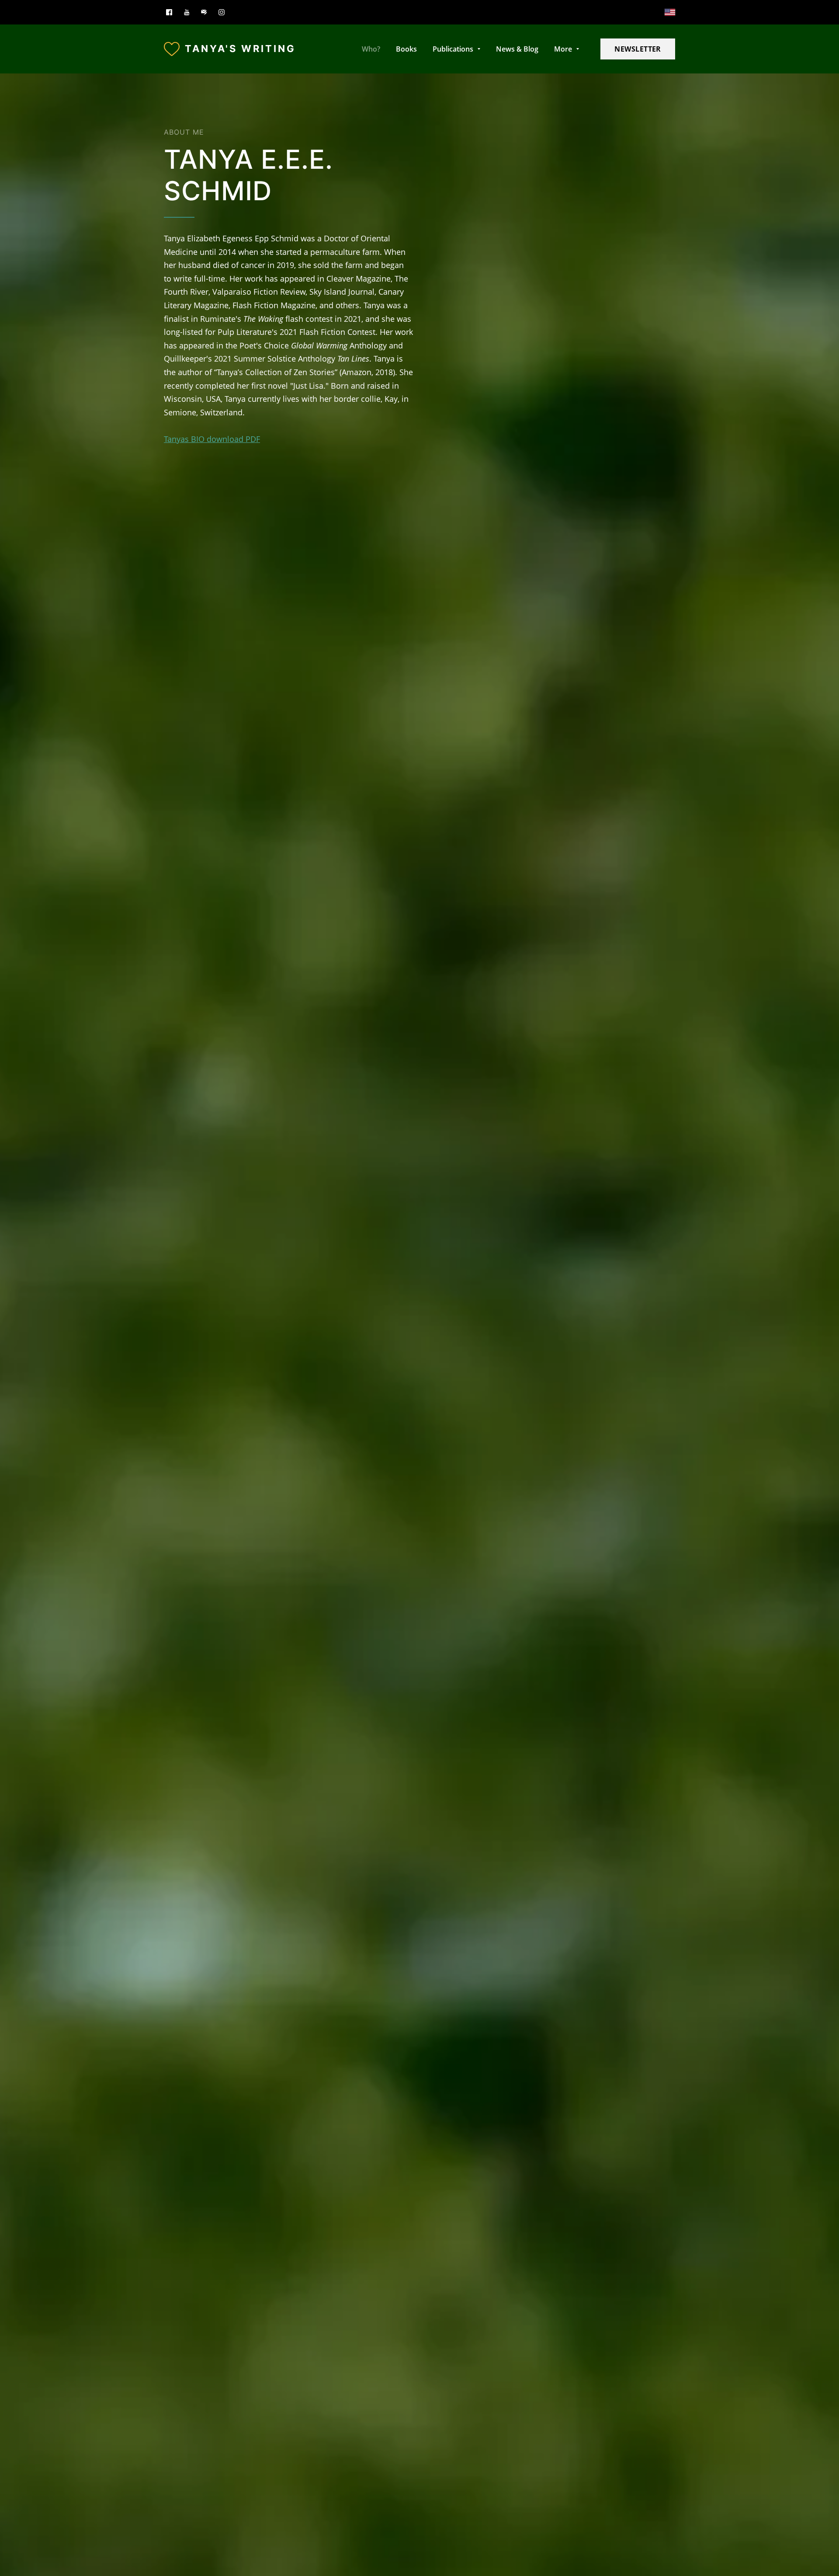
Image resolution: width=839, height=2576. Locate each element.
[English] (670, 12)
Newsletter (638, 49)
